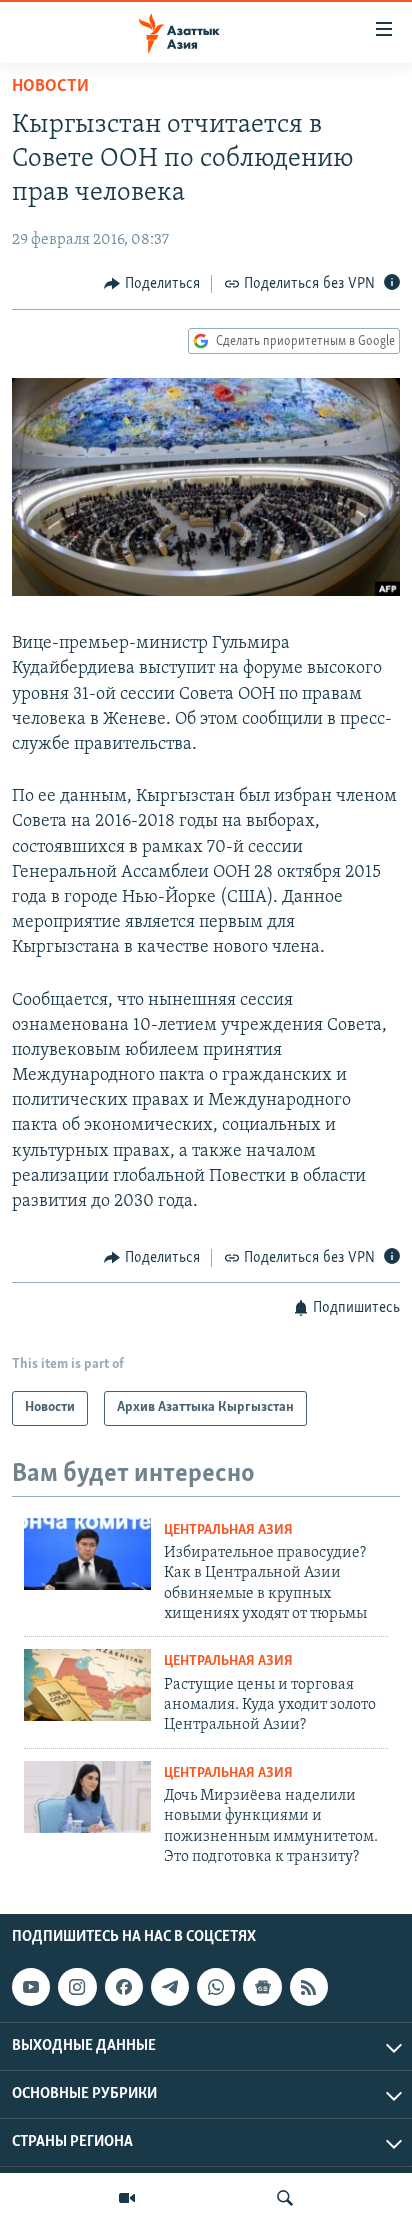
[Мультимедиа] (127, 2198)
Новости (50, 87)
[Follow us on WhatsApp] (216, 1987)
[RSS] (309, 1987)
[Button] (152, 284)
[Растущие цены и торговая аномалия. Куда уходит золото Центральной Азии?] (87, 1685)
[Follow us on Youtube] (31, 1987)
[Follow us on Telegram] (170, 1987)
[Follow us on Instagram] (77, 1987)
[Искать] (285, 2198)
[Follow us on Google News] (262, 1987)
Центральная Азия (228, 1530)
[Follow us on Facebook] (124, 1987)
